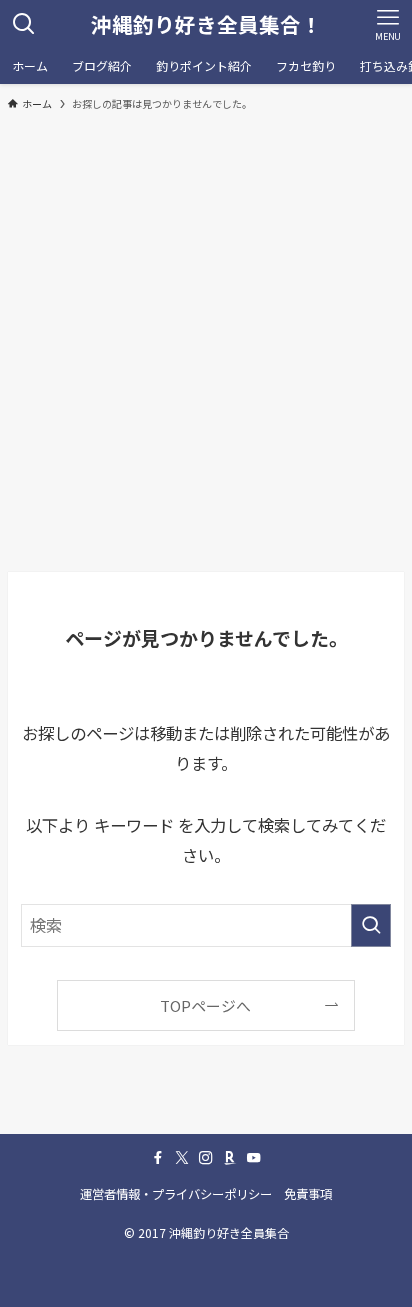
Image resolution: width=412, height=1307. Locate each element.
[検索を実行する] (371, 925)
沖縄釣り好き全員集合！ (206, 24)
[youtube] (254, 1158)
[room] (230, 1158)
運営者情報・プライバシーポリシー (176, 1194)
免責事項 (308, 1194)
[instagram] (206, 1158)
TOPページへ (205, 1005)
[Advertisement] (206, 340)
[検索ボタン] (24, 24)
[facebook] (158, 1158)
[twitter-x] (182, 1158)
